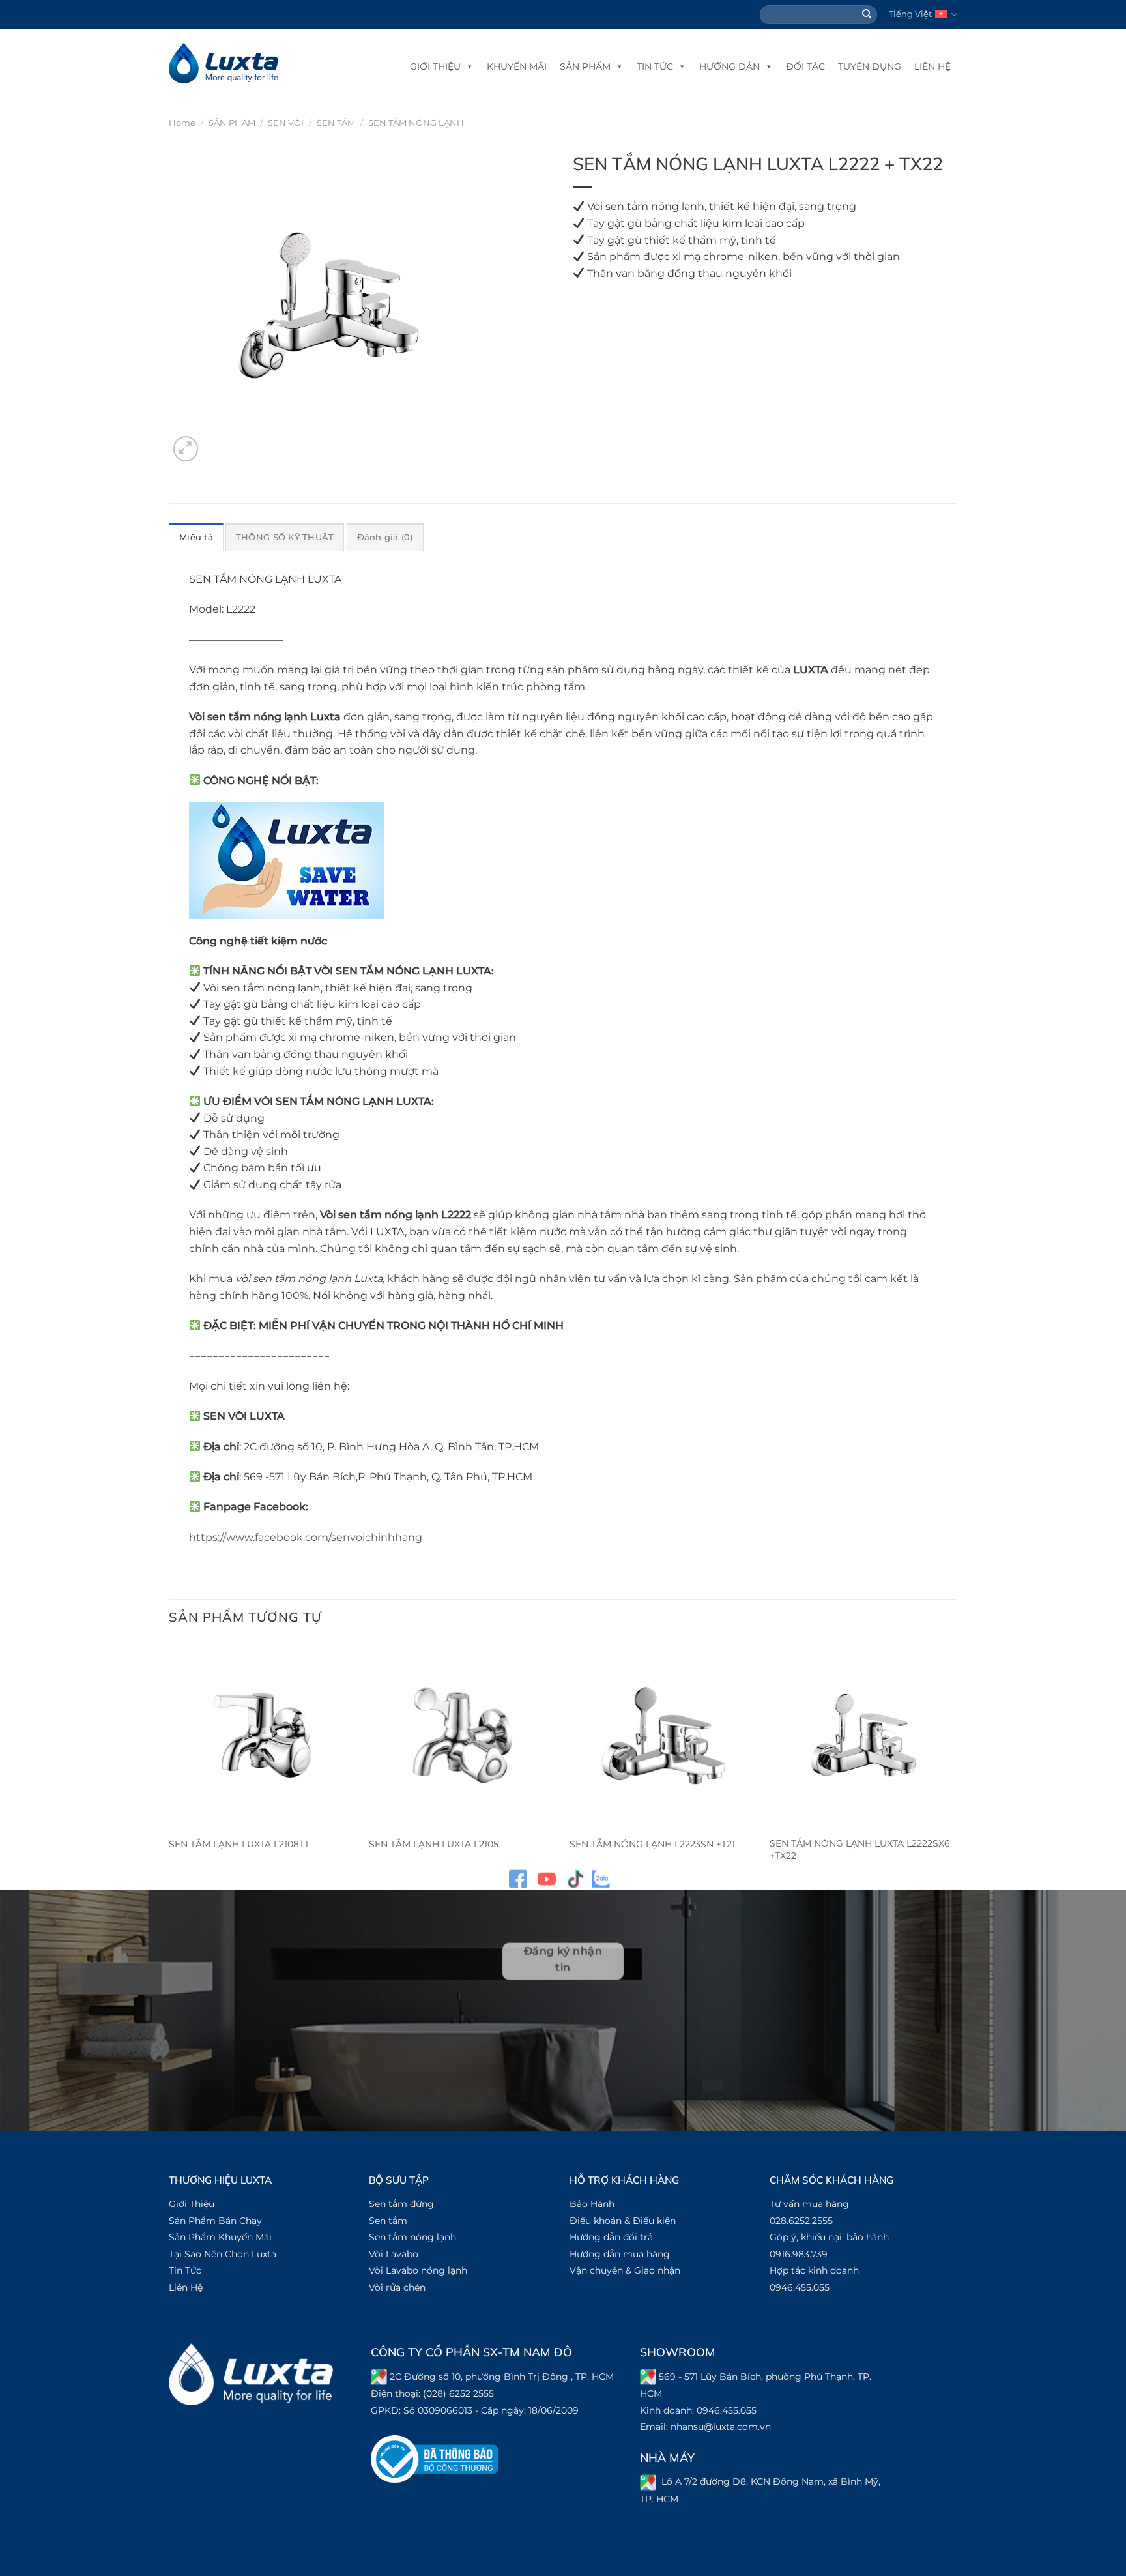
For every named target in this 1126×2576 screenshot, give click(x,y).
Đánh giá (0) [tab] (385, 537)
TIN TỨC (655, 66)
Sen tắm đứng (401, 2204)
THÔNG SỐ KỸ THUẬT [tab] (285, 537)
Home (182, 123)
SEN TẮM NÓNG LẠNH (416, 123)
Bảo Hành (592, 2204)
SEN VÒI (286, 123)
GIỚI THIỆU (435, 66)
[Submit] (867, 15)
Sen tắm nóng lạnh (412, 2237)
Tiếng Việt (910, 14)
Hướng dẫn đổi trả (611, 2237)
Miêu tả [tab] (196, 537)
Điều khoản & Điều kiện (623, 2221)
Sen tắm (388, 2221)
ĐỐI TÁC (805, 66)
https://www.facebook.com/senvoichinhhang (306, 1537)
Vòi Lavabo (394, 2254)
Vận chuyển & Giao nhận (625, 2270)
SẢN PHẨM (585, 66)
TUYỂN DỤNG (870, 66)
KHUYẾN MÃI (517, 66)
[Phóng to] (186, 449)
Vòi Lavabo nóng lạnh (418, 2270)
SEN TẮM (336, 123)
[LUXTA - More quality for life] (224, 64)
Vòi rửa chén (397, 2287)
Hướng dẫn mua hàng (620, 2254)
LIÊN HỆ (932, 66)
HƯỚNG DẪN (729, 66)
